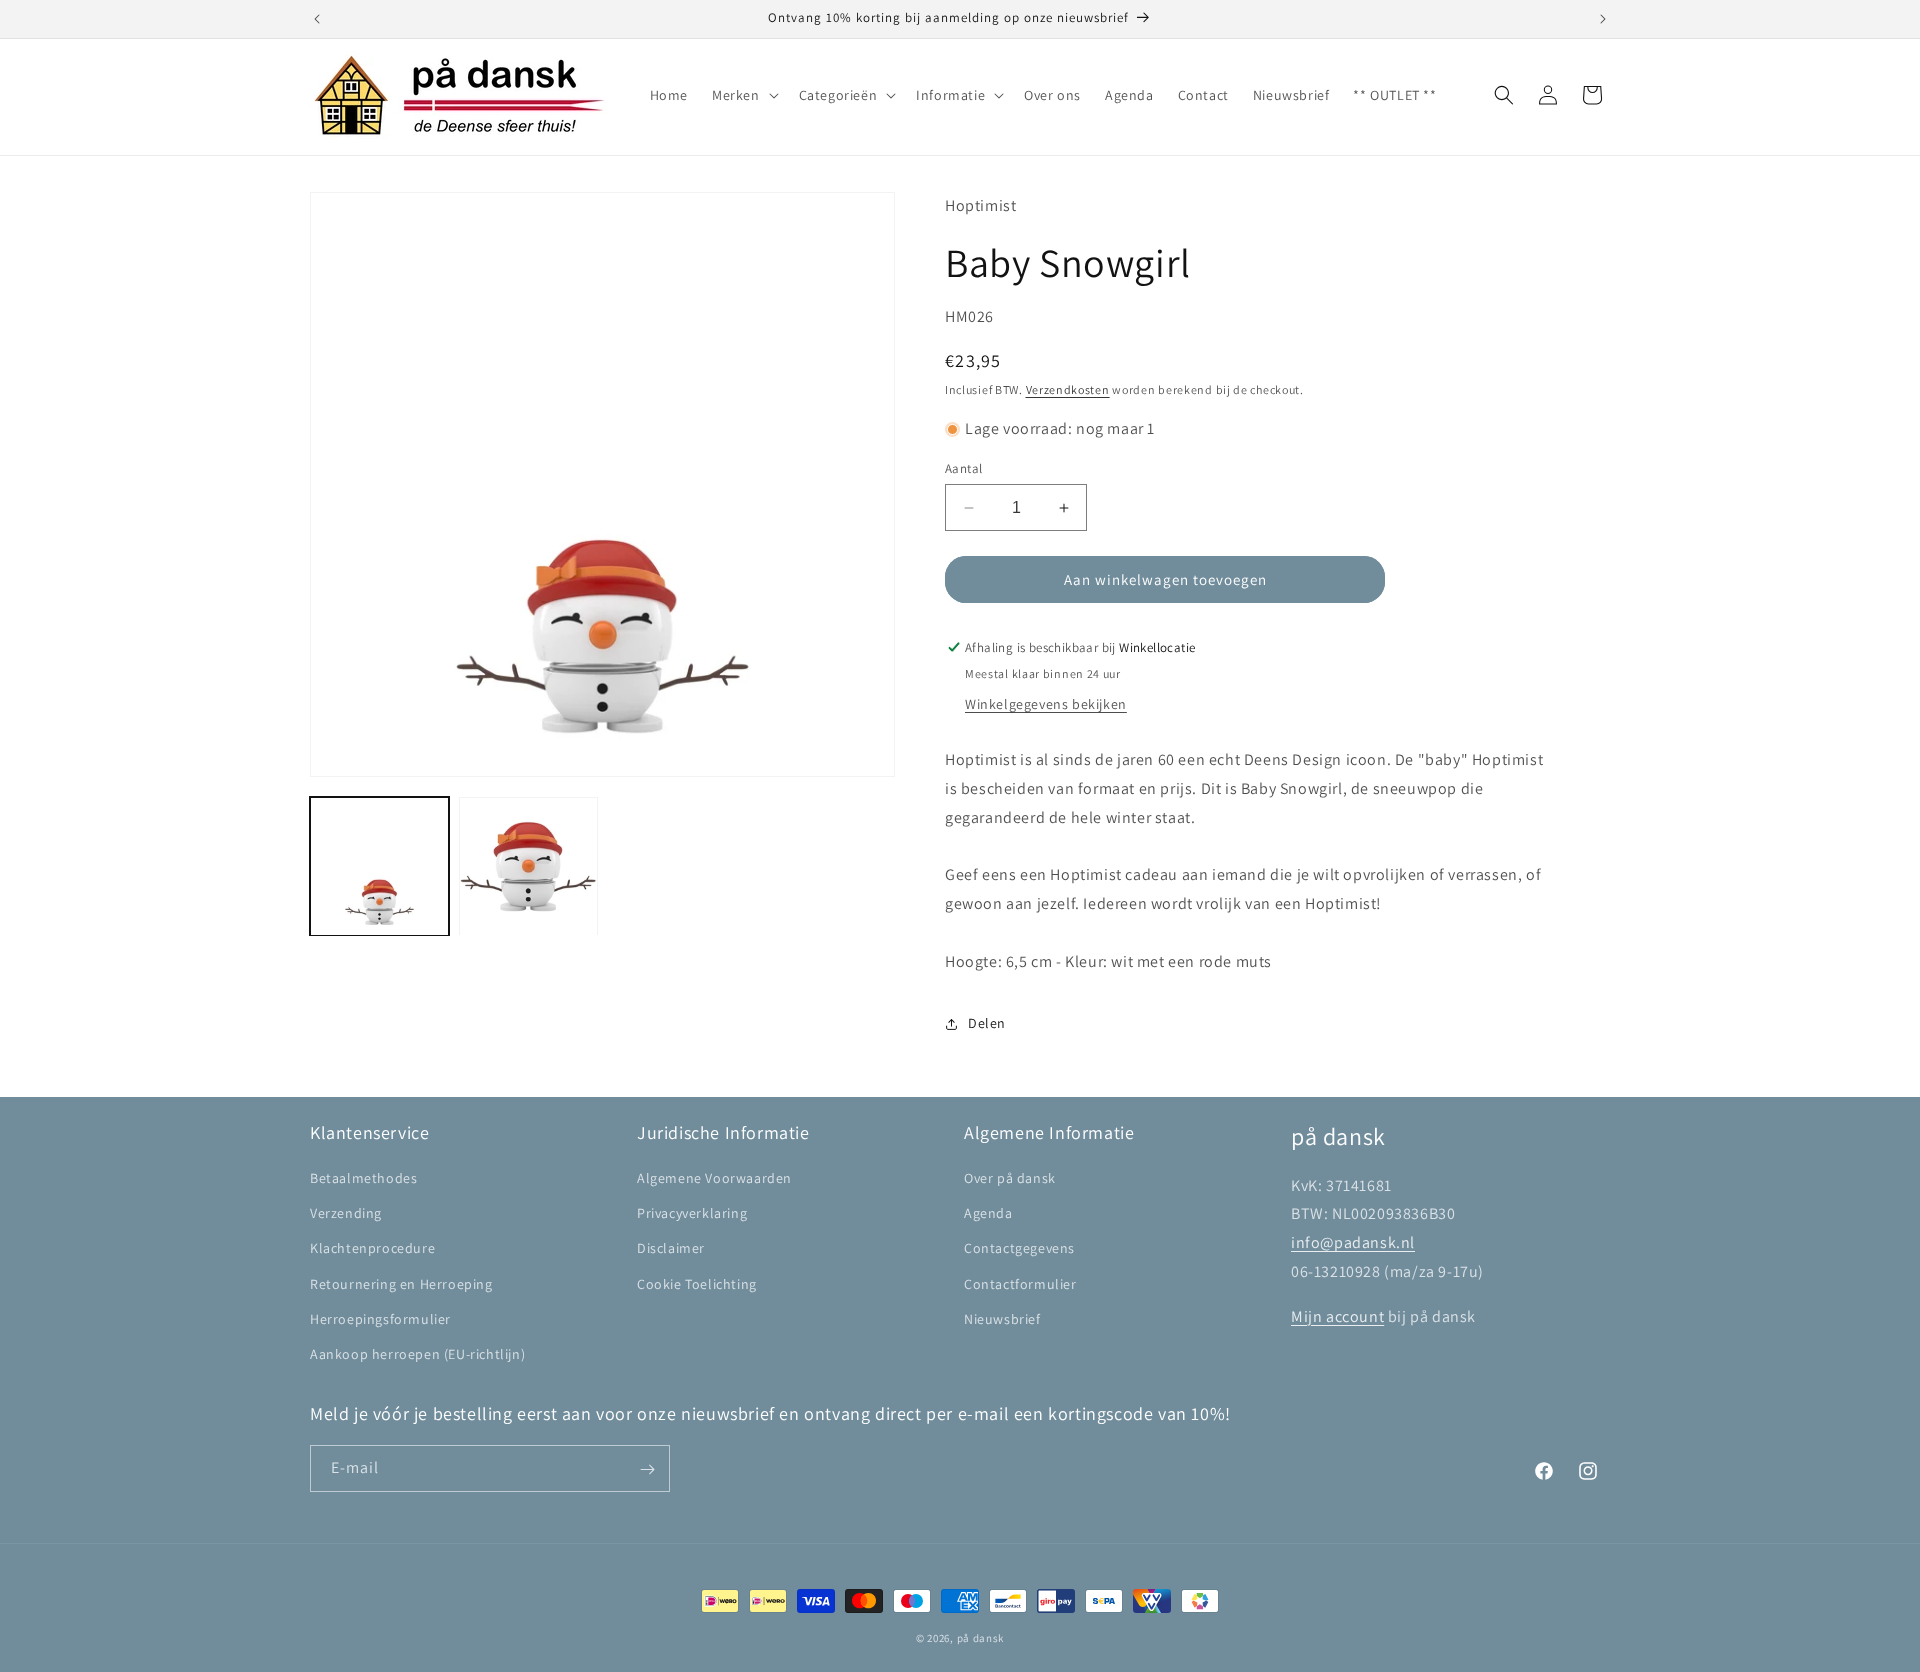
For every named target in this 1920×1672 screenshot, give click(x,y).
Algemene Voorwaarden (714, 1178)
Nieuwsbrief (1002, 1319)
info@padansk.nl (1353, 1242)
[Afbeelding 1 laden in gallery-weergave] (379, 866)
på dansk (981, 1638)
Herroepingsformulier (380, 1319)
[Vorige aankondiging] (317, 19)
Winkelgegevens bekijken (1046, 704)
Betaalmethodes (363, 1178)
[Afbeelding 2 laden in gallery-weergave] (528, 866)
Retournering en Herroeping (401, 1284)
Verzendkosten (1068, 389)
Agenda (988, 1213)
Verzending (346, 1213)
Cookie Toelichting (697, 1284)
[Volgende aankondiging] (1603, 19)
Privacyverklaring (692, 1213)
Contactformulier (1020, 1284)
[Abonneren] (647, 1469)
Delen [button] (987, 1023)
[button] (743, 95)
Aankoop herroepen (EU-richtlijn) (417, 1354)
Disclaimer (671, 1248)
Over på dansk (1010, 1178)
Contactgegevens (1019, 1248)
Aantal (963, 468)
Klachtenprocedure (372, 1248)
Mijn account (1337, 1316)
